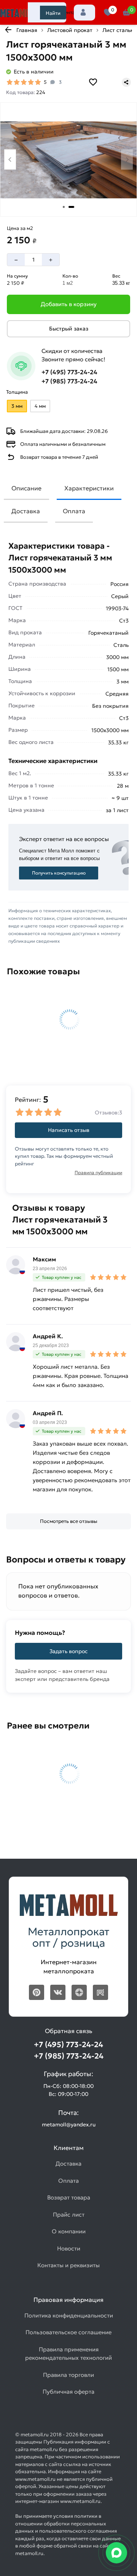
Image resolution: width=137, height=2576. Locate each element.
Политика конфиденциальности (69, 2315)
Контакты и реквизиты (68, 2265)
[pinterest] (37, 1992)
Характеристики (89, 488)
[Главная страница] (19, 13)
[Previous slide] (10, 159)
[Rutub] (100, 1992)
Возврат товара (69, 2197)
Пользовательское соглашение (68, 2332)
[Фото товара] (68, 160)
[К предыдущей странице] (8, 30)
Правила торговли (68, 2375)
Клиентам (67, 12)
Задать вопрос (68, 1651)
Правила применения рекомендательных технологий (68, 2354)
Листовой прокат (70, 30)
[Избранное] (108, 13)
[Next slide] (127, 159)
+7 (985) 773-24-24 (69, 381)
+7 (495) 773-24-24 (69, 372)
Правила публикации (98, 1172)
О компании (69, 2231)
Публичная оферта (68, 2392)
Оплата (74, 511)
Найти (53, 13)
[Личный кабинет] (84, 13)
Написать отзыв (69, 1130)
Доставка (26, 511)
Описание (26, 488)
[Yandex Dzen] (79, 1992)
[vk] (58, 1992)
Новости (69, 2248)
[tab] (64, 207)
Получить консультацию (59, 873)
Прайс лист (69, 2214)
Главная (27, 30)
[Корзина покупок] (127, 13)
